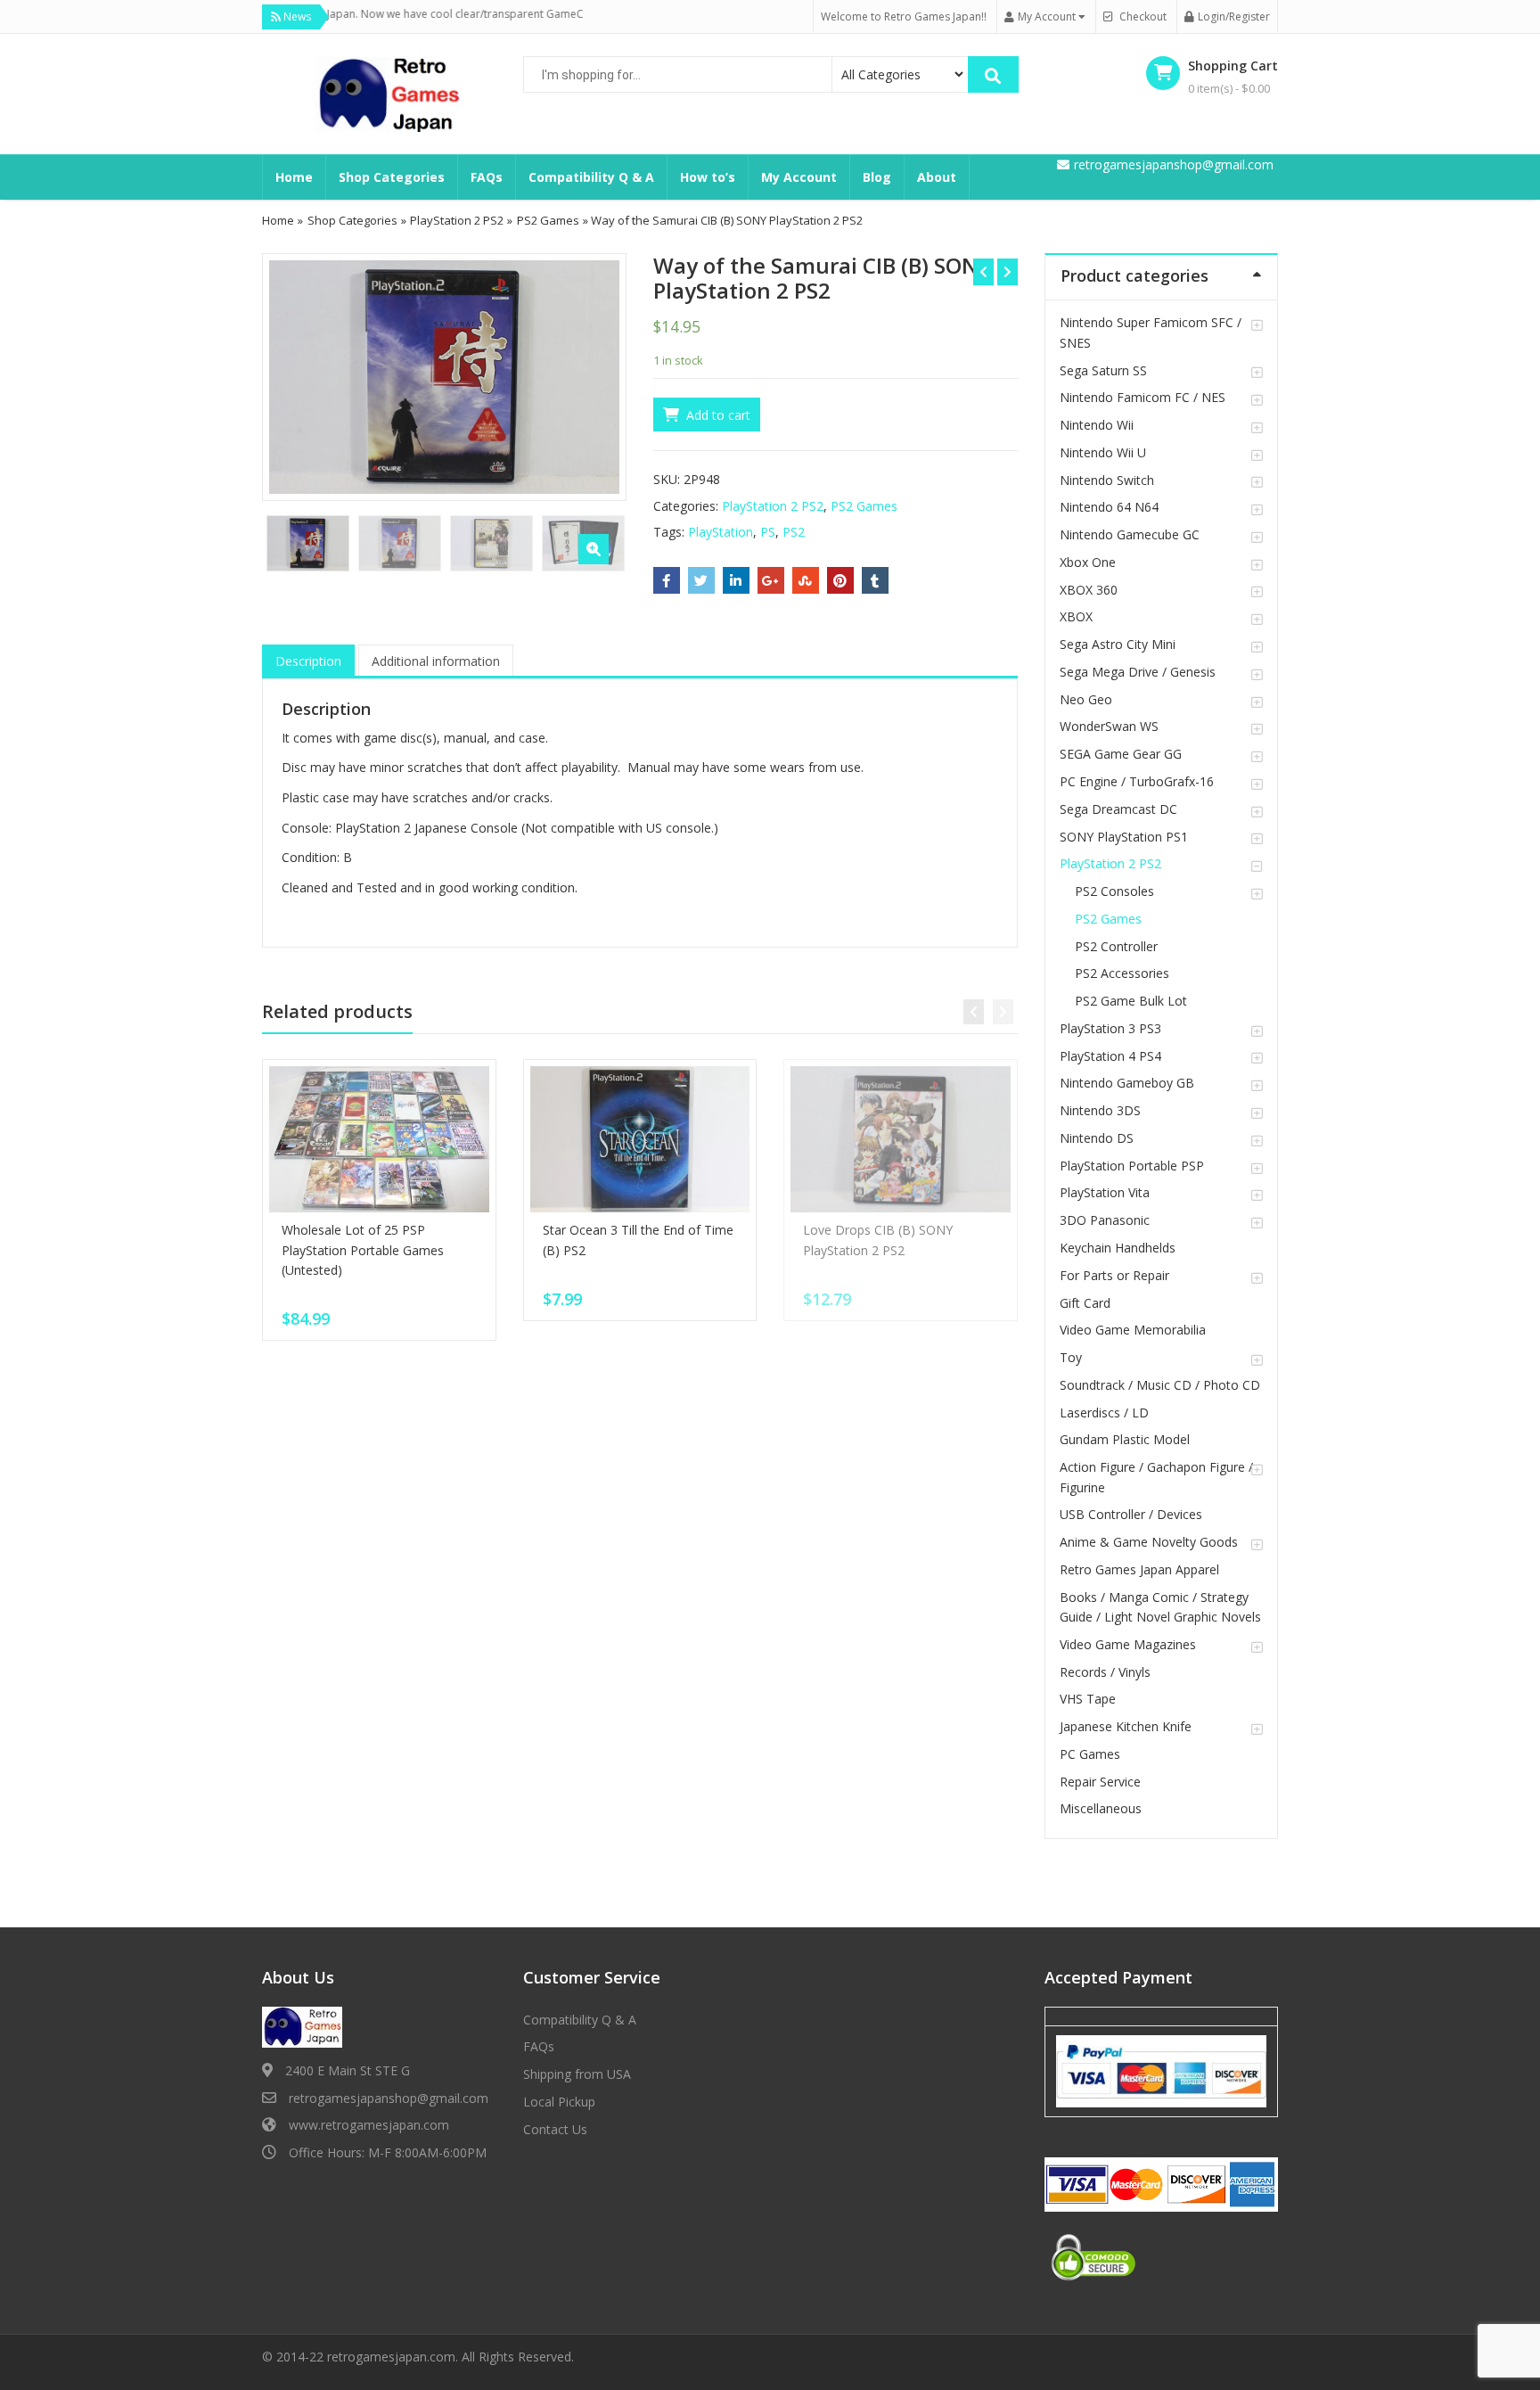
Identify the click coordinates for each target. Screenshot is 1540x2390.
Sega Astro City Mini (1118, 644)
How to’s (708, 177)
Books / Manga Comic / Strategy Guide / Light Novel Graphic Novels (1160, 1607)
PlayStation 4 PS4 (1110, 1056)
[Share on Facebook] (667, 580)
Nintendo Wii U (1103, 452)
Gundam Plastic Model (1125, 1439)
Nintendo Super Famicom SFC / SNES (1151, 332)
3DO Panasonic (1105, 1220)
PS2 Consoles (1114, 891)
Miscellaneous (1101, 1808)
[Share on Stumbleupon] (806, 580)
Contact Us (555, 2129)
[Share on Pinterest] (840, 580)
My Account (799, 177)
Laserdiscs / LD (1104, 1413)
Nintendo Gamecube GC (1130, 534)
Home (294, 177)
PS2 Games (548, 220)
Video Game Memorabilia (1133, 1330)
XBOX (1076, 616)
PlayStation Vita (1105, 1192)
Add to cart (718, 415)
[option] (444, 377)
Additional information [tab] (436, 661)
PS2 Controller (1116, 946)
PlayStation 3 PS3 (1110, 1028)
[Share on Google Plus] (771, 580)
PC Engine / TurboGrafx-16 (1137, 781)
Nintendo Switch (1107, 480)
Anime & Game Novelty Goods (1149, 1542)
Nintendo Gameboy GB (1127, 1083)
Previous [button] (294, 375)
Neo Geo (1086, 699)
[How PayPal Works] (1161, 2070)
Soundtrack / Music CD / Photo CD (1160, 1385)
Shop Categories (392, 177)
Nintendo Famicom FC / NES (1143, 397)
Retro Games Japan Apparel (1139, 1569)
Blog (877, 177)
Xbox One (1088, 562)
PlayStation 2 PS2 (457, 220)
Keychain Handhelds (1118, 1248)
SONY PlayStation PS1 (1124, 837)
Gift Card (1085, 1303)
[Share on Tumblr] (875, 580)
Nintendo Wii (1097, 425)
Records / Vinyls (1105, 1672)
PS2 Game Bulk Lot (1131, 1001)
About (937, 177)
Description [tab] (308, 661)
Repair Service (1100, 1782)
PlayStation (721, 532)
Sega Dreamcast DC (1118, 809)
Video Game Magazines (1128, 1644)
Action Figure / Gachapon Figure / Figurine (1156, 1477)
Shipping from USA (577, 2074)
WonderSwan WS (1109, 726)
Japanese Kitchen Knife (1126, 1726)
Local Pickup (559, 2102)
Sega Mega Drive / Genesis (1138, 672)
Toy (1071, 1357)
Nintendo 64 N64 (1109, 507)
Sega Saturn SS (1103, 370)
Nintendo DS (1097, 1138)
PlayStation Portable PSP (1132, 1166)
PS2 (794, 532)
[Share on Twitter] (701, 580)
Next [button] (594, 375)
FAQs (487, 177)
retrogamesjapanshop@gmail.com (389, 2098)
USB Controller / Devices (1131, 1514)
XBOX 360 (1089, 590)
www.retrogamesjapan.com (369, 2125)
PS (768, 532)
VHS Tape (1088, 1699)
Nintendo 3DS (1100, 1110)
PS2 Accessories (1122, 973)
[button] (594, 549)
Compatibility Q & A (591, 177)
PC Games (1090, 1754)
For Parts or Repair (1114, 1275)
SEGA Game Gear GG (1121, 754)
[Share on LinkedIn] (736, 580)
